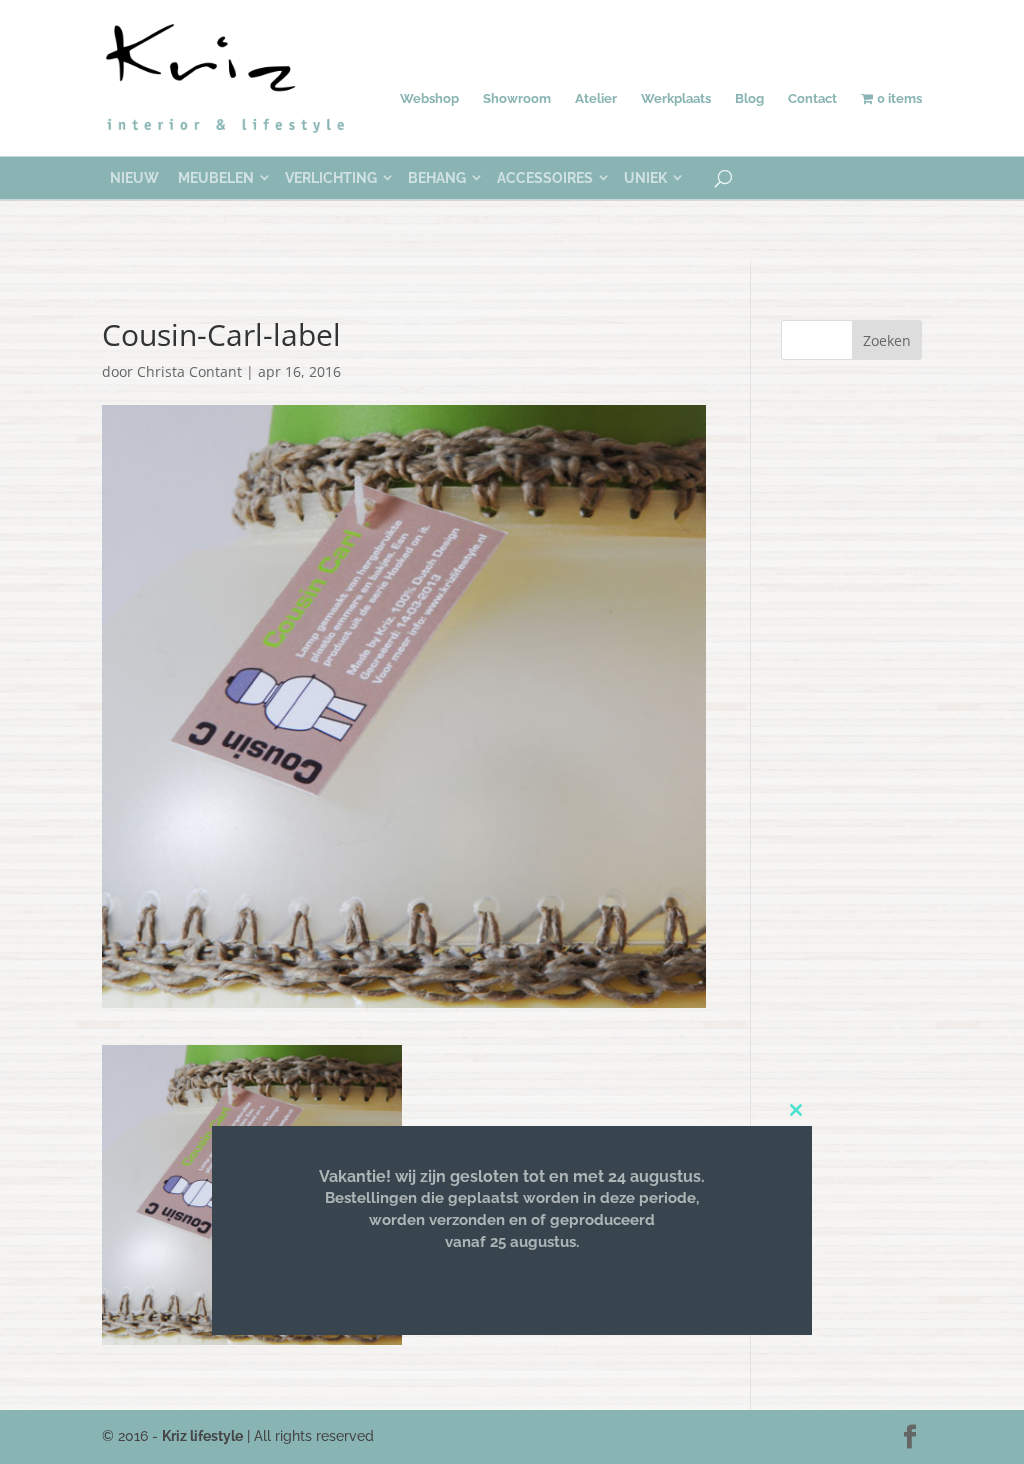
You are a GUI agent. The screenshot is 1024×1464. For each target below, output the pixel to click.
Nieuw (134, 178)
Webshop (429, 98)
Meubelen (216, 178)
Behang (437, 178)
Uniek (645, 178)
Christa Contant (189, 371)
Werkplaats (676, 98)
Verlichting (331, 178)
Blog (749, 98)
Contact (812, 98)
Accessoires (545, 178)
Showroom (517, 98)
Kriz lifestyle (202, 1436)
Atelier (596, 98)
